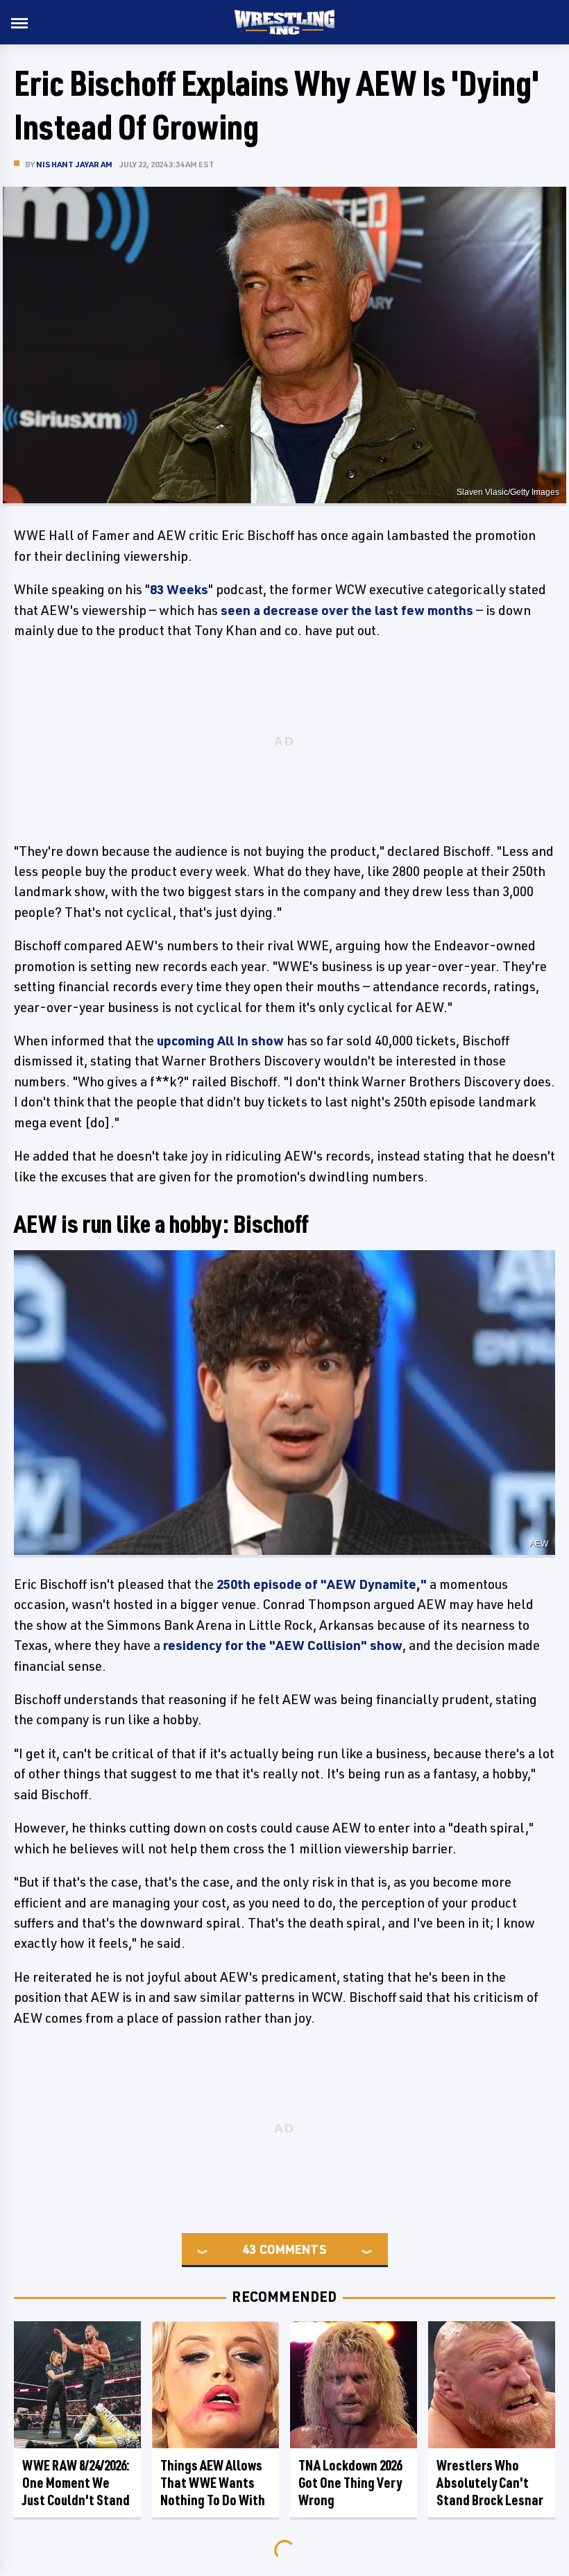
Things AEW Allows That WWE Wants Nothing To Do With (213, 2483)
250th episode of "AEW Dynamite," (322, 1584)
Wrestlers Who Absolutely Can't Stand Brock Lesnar (490, 2483)
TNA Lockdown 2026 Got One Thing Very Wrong (350, 2483)
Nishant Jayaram (74, 164)
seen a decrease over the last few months (347, 610)
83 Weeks (179, 589)
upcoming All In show (219, 1041)
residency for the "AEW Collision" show (283, 1645)
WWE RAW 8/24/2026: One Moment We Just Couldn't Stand (76, 2483)
